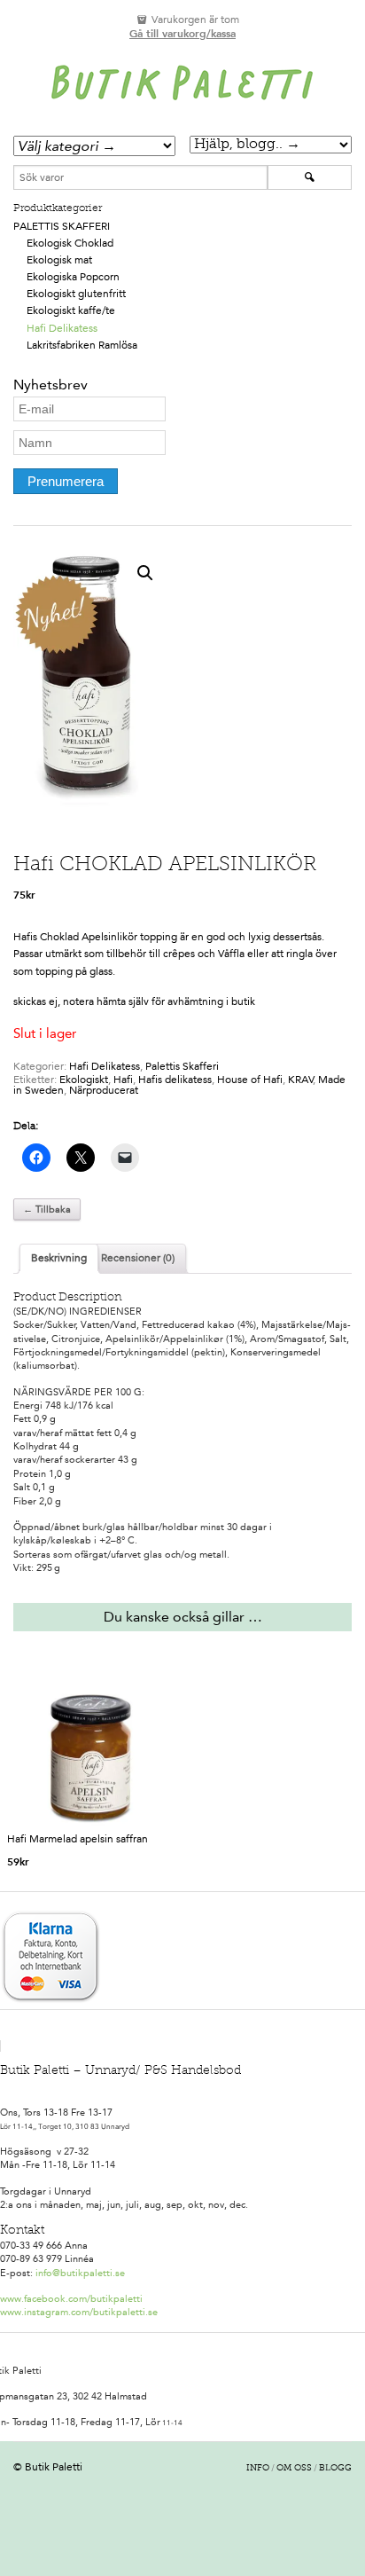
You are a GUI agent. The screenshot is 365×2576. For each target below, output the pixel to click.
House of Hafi (250, 1080)
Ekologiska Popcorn (73, 277)
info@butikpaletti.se (80, 2273)
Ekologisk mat (59, 260)
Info (258, 2469)
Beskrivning (59, 1258)
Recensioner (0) (138, 1258)
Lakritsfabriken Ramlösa (82, 345)
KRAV (301, 1080)
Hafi (123, 1080)
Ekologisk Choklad (70, 243)
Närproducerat (104, 1090)
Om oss (294, 2469)
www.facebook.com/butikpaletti (71, 2299)
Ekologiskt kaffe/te (71, 310)
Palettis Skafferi (62, 226)
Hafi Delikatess (62, 328)
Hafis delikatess (175, 1080)
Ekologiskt (84, 1080)
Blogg (335, 2469)
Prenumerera (66, 481)
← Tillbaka (47, 1209)
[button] (145, 573)
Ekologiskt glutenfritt (76, 294)
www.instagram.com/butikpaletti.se (79, 2312)
